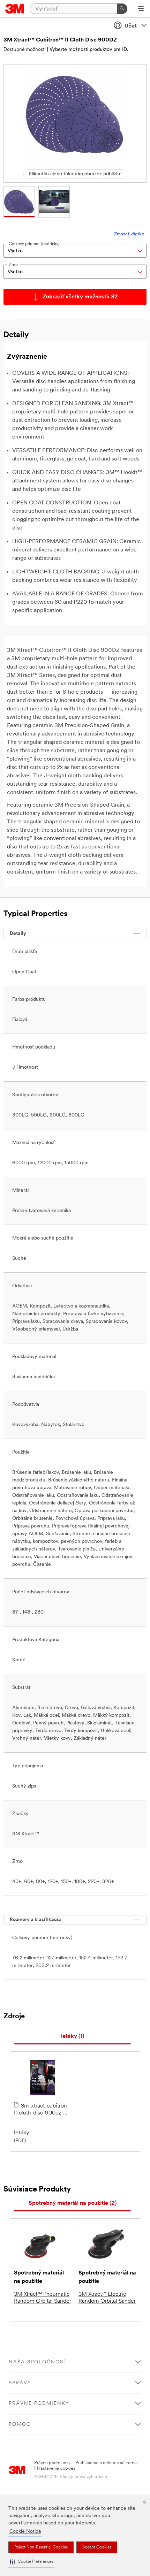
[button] (31, 2562)
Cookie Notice (25, 2532)
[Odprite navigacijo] (141, 9)
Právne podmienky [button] (39, 2404)
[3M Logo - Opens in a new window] (15, 9)
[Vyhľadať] (122, 9)
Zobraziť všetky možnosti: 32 (80, 297)
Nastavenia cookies (56, 2468)
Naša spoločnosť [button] (38, 2362)
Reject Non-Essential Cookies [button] (41, 2547)
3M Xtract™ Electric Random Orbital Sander (107, 2298)
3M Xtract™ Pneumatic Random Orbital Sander (43, 2298)
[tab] (72, 2037)
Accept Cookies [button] (97, 2547)
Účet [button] (131, 26)
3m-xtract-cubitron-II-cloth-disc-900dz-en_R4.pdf (42, 2110)
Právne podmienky (52, 2463)
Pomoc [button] (20, 2425)
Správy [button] (20, 2383)
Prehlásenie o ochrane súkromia (107, 2463)
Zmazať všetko (129, 234)
